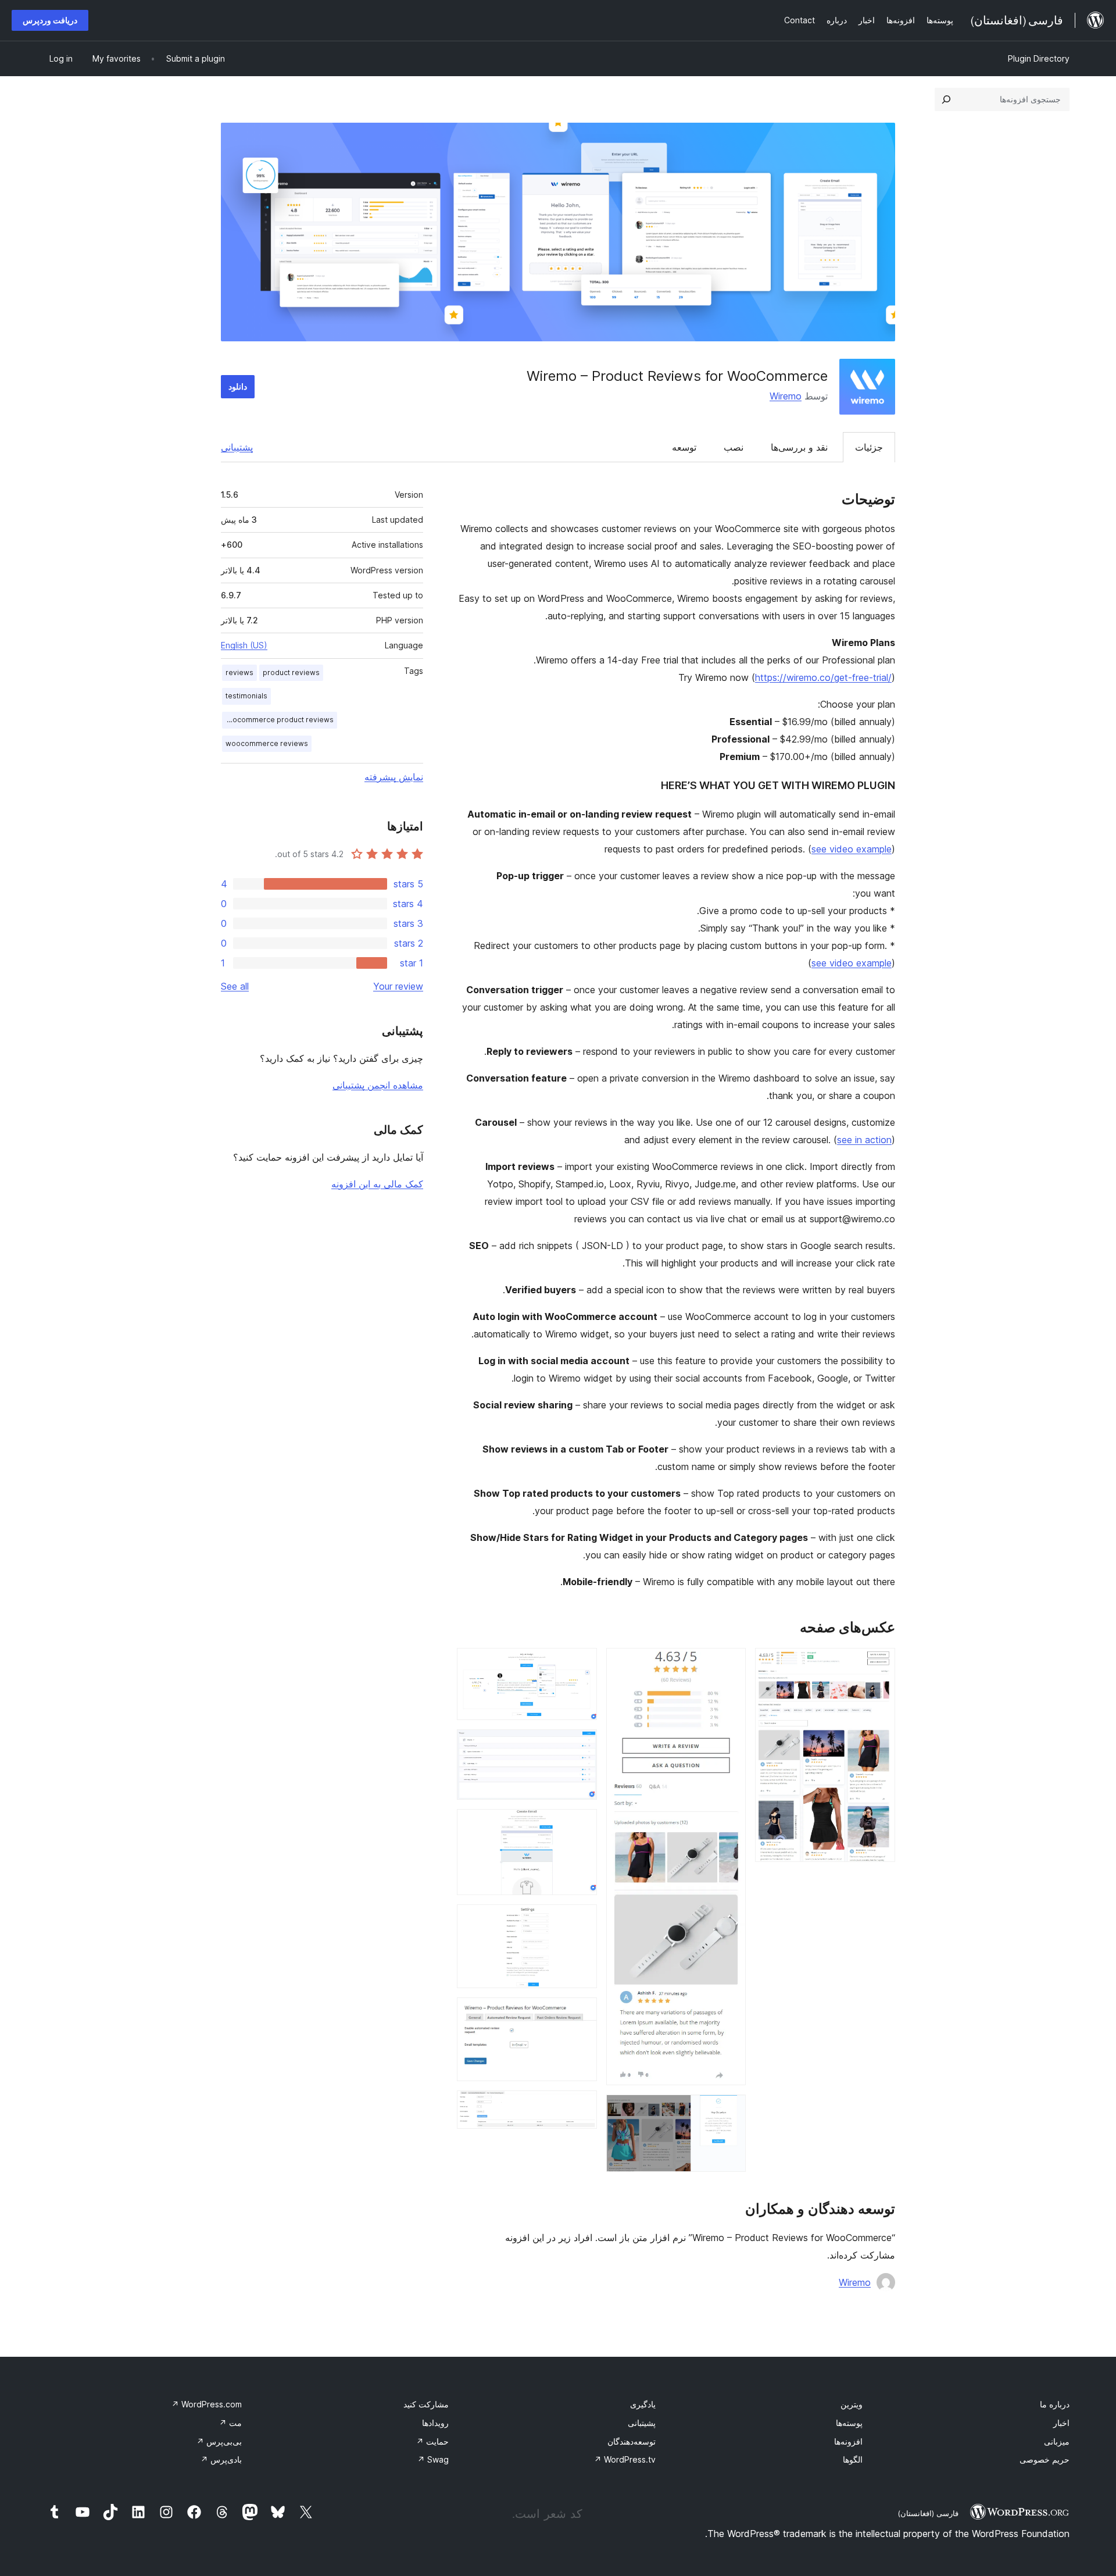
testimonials (246, 696)
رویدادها (435, 2423)
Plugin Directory (1039, 58)
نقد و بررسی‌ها (799, 447)
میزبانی (1057, 2441)
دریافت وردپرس (50, 20)
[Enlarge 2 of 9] (730, 1664)
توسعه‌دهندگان (632, 2441)
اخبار (1061, 2423)
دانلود (238, 386)
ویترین (852, 2404)
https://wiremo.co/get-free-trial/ (823, 677)
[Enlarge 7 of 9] (581, 1920)
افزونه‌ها (848, 2441)
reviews (239, 672)
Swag (433, 2459)
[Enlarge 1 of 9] (879, 1664)
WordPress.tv (625, 2459)
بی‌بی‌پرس (219, 2441)
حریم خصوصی (1045, 2459)
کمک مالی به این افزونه (377, 1184)
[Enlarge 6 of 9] (581, 1825)
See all (235, 986)
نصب (734, 447)
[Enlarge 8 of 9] (581, 2013)
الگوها (853, 2459)
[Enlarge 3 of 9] (730, 2110)
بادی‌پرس (221, 2459)
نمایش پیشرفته (394, 777)
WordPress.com (207, 2404)
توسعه (684, 447)
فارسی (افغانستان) (928, 2513)
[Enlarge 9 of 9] (581, 2106)
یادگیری (643, 2404)
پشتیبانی (237, 447)
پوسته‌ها (849, 2423)
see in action (864, 1140)
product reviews (291, 672)
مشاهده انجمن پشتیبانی (378, 1085)
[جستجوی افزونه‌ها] (946, 99)
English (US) (244, 645)
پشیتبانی (642, 2423)
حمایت (432, 2441)
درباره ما (1055, 2404)
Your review (398, 986)
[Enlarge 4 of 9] (581, 1664)
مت (230, 2423)
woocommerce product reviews (278, 720)
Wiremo (786, 396)
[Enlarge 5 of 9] (581, 1745)
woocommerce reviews (267, 743)
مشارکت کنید (426, 2404)
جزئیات (869, 447)
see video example (852, 849)
